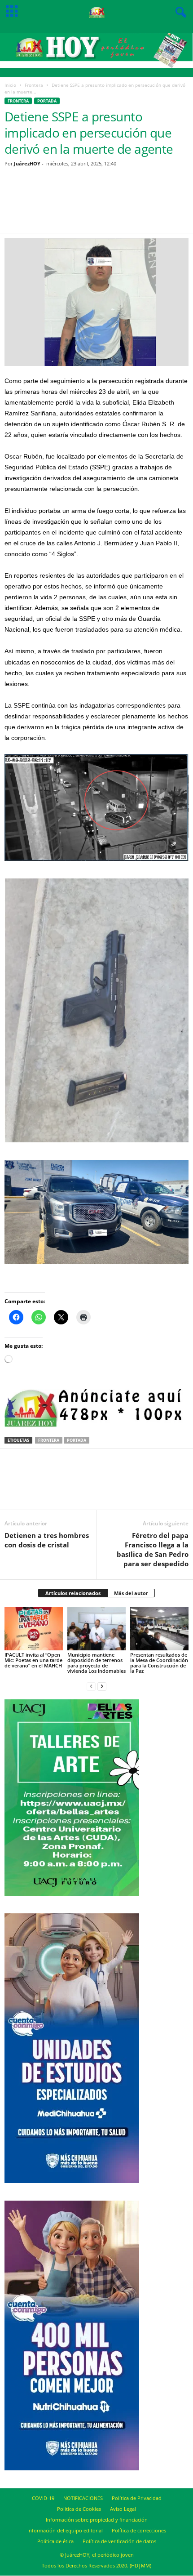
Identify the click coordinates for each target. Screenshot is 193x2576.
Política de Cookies (79, 2509)
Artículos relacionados (73, 1593)
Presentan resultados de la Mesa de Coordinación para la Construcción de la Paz (159, 1663)
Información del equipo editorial (65, 2530)
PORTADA (47, 101)
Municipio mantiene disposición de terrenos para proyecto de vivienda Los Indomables (96, 1663)
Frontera (34, 85)
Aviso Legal (123, 2509)
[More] (133, 208)
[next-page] (102, 1686)
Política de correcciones (139, 2530)
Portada (77, 1440)
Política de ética (55, 2541)
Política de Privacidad (137, 2498)
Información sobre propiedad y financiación (97, 2520)
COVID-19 (43, 2498)
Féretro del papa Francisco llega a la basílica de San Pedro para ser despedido (153, 1549)
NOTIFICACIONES (83, 2498)
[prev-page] (91, 1686)
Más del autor (131, 1593)
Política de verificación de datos (119, 2541)
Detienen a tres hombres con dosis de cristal (47, 1540)
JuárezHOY (27, 163)
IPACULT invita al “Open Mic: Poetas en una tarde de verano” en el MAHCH (33, 1660)
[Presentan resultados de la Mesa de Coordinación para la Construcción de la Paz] (159, 1629)
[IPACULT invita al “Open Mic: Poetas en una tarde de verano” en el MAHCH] (34, 1629)
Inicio (10, 85)
